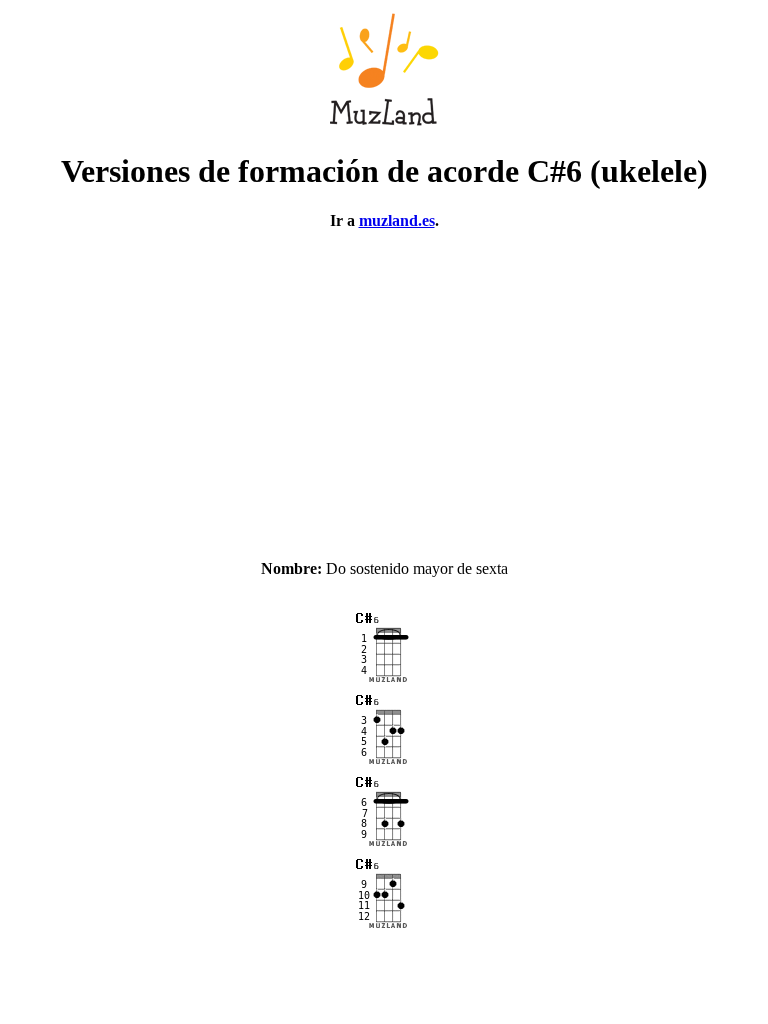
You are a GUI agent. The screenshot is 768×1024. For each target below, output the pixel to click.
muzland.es (397, 220)
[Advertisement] (384, 386)
